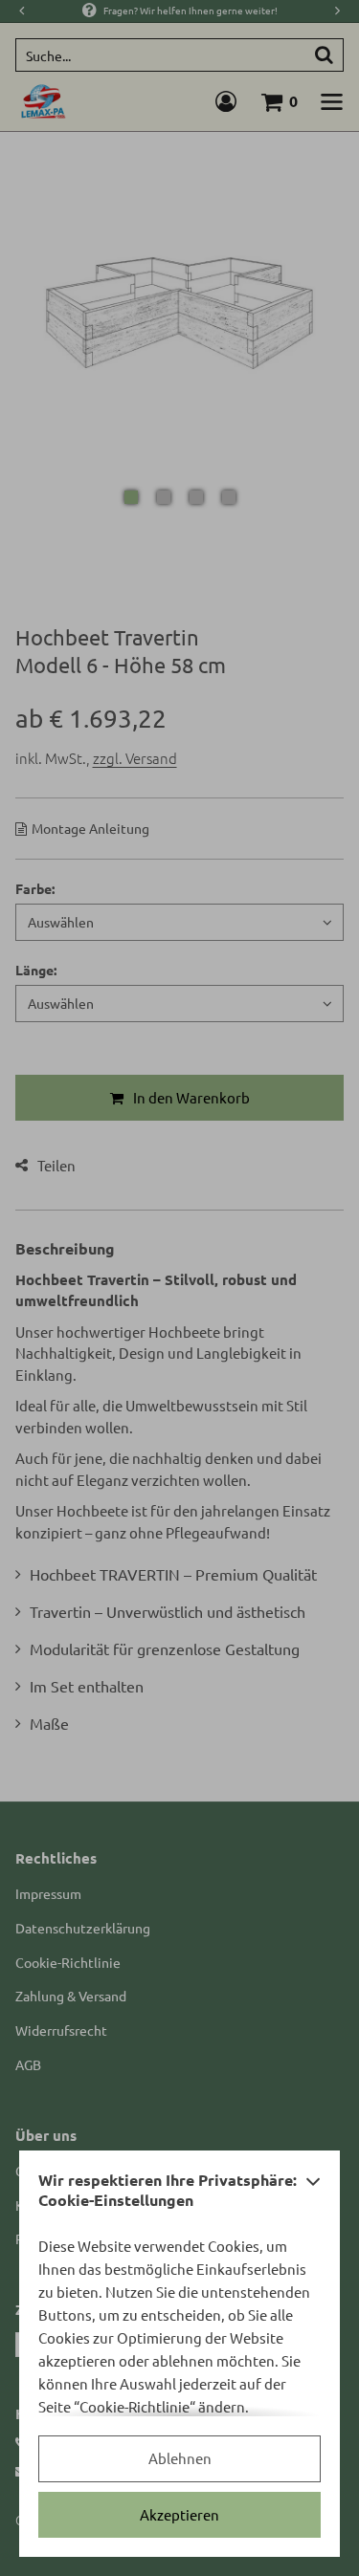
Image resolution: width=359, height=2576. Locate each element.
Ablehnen (180, 2458)
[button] (313, 2195)
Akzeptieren (179, 2514)
